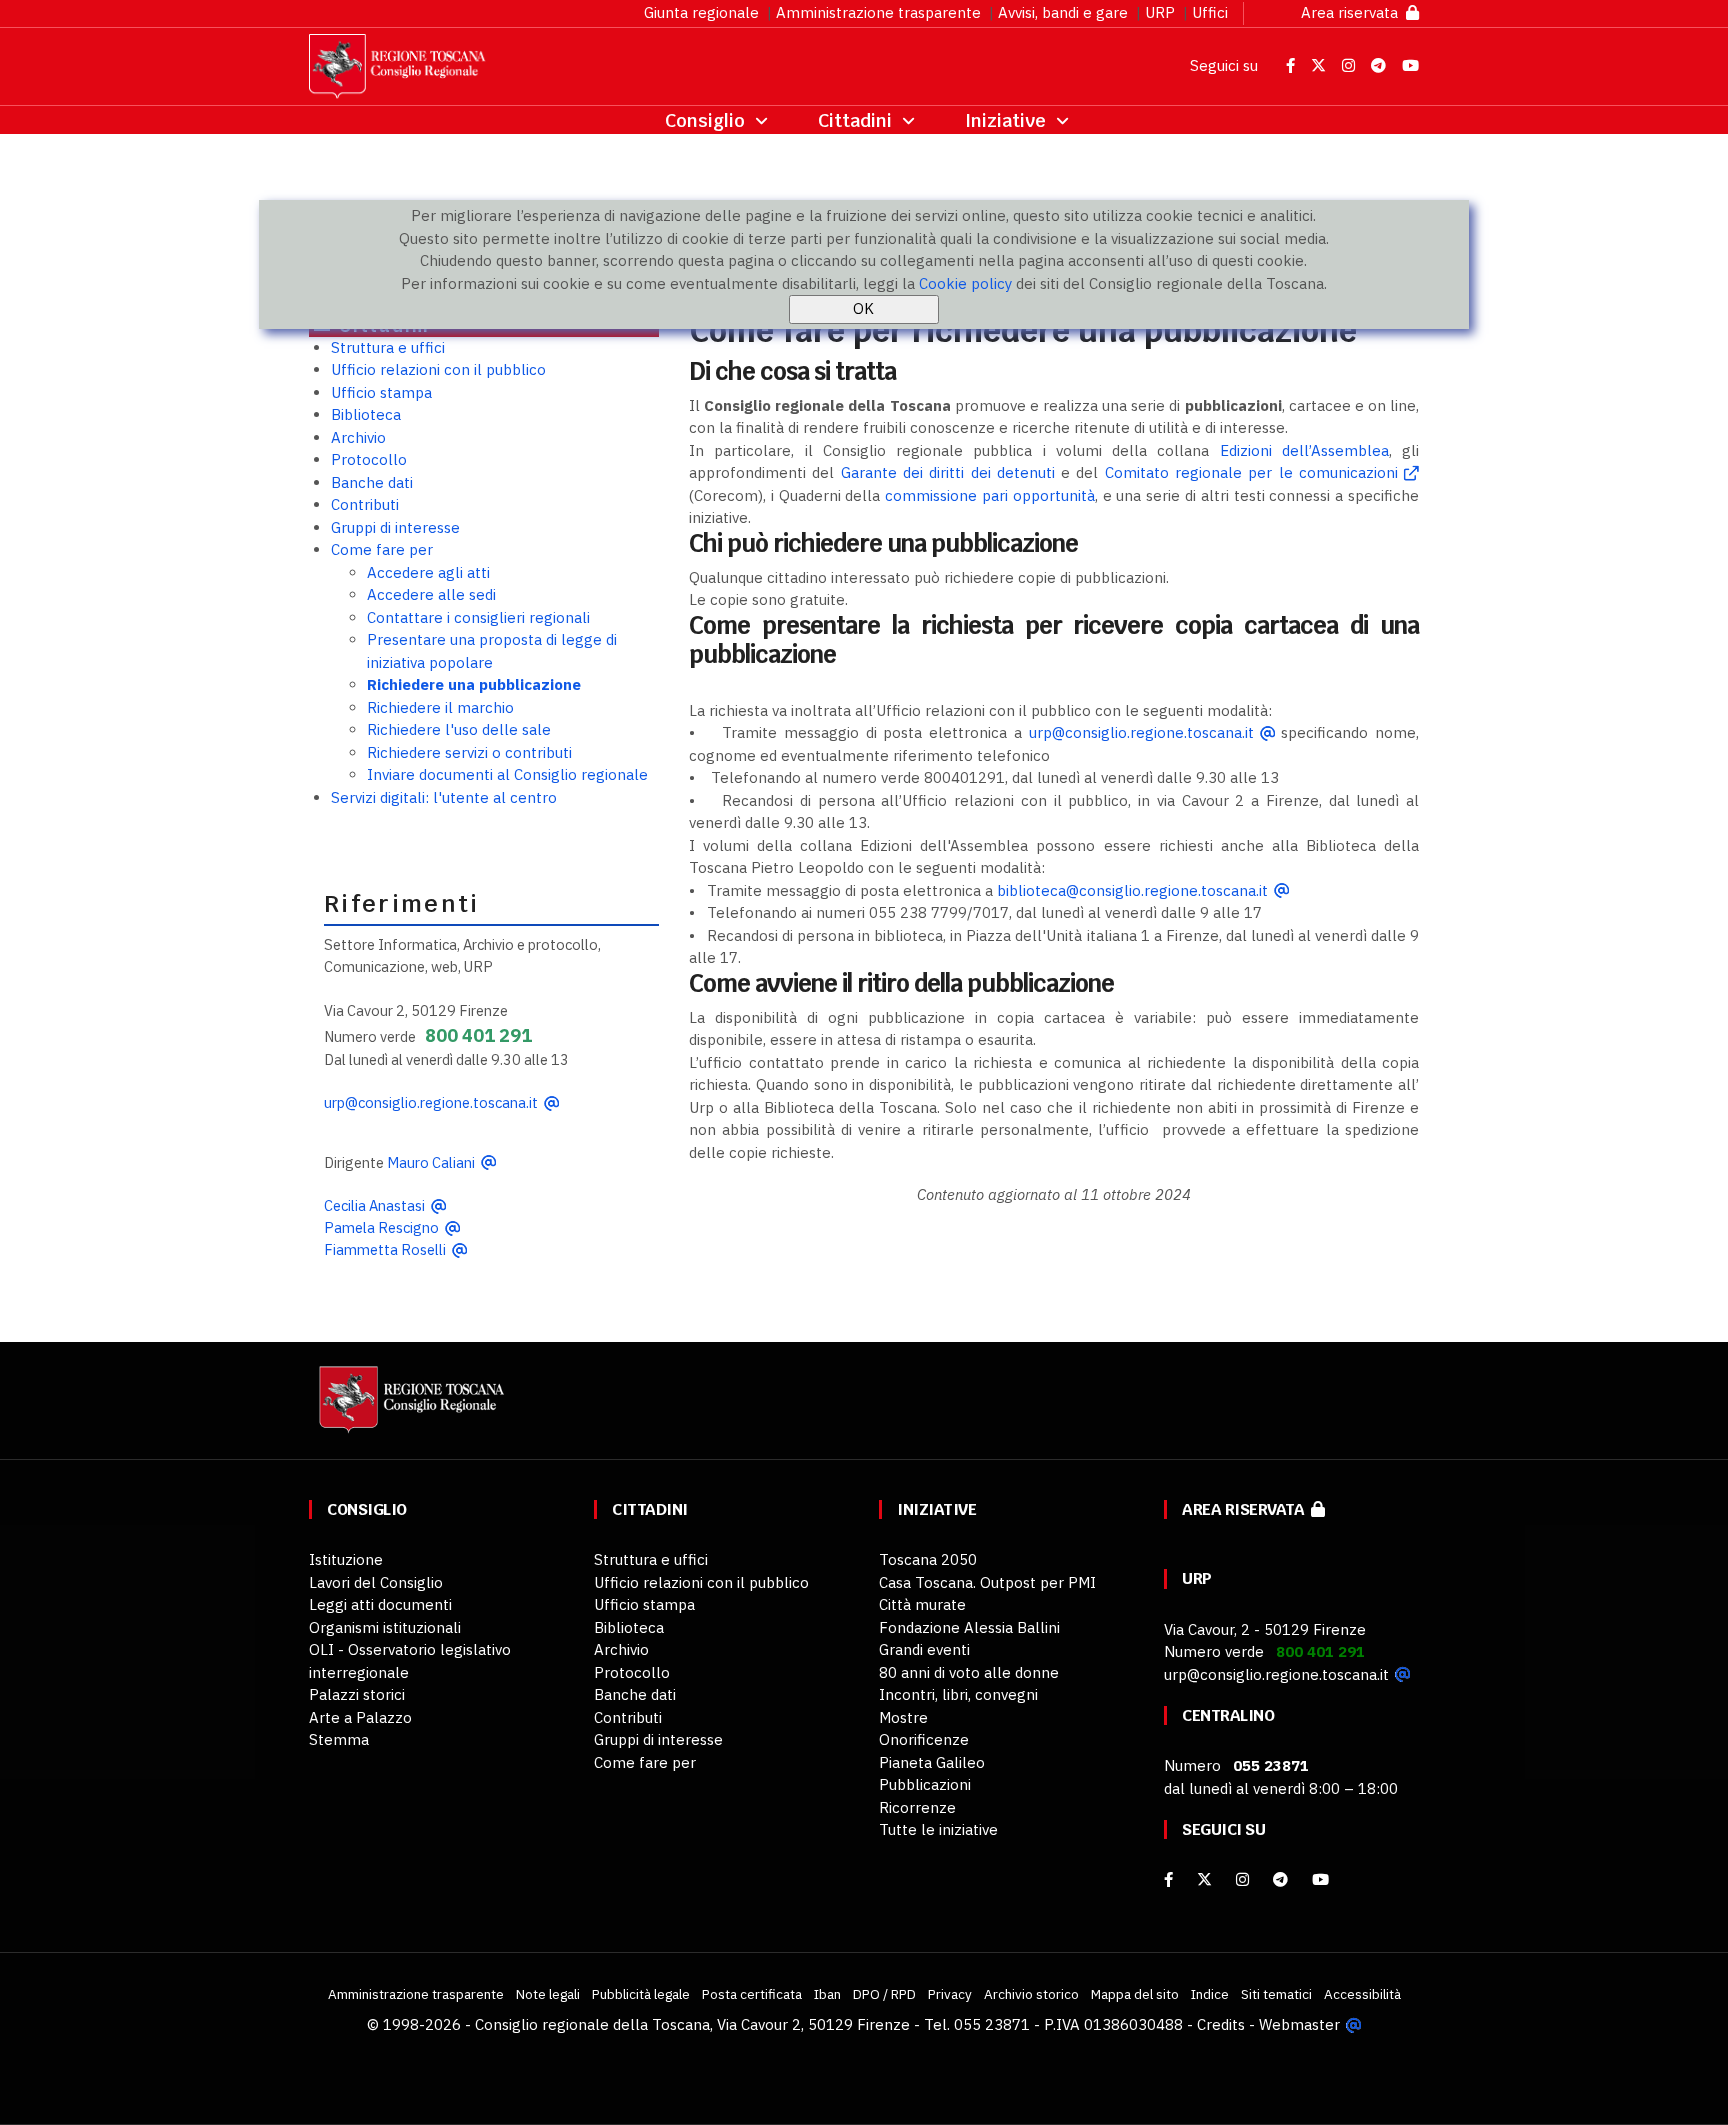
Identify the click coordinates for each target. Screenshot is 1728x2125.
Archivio (358, 437)
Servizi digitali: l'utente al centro (444, 797)
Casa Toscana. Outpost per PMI (987, 1582)
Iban (827, 1994)
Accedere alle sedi (431, 594)
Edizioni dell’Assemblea (1304, 450)
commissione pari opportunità (990, 495)
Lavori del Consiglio (376, 1582)
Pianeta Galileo (932, 1762)
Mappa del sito (1135, 1994)
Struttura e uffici (388, 347)
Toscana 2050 (928, 1559)
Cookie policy (965, 283)
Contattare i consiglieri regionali (478, 617)
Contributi (365, 504)
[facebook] (1168, 1879)
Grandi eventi (924, 1649)
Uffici (1210, 12)
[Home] (409, 1409)
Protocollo (369, 459)
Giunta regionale (701, 12)
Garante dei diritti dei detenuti (948, 472)
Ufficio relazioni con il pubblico (438, 369)
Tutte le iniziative (938, 1829)
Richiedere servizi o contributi (469, 752)
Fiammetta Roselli (385, 1249)
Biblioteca (366, 414)
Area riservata (1353, 12)
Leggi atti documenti (380, 1604)
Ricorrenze (917, 1807)
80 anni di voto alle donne (969, 1672)
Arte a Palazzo (360, 1717)
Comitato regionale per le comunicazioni (1251, 472)
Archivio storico (1031, 1994)
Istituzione (346, 1559)
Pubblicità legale (641, 1994)
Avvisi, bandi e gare (1063, 12)
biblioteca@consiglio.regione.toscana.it (1132, 890)
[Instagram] (1242, 1879)
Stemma (339, 1739)
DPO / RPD (884, 1994)
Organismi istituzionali (385, 1627)
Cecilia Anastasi (374, 1205)
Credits (1221, 2024)
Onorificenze (924, 1739)
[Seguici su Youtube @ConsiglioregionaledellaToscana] (1410, 65)
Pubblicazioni (925, 1784)
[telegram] (1282, 1879)
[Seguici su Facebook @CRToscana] (1292, 65)
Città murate (922, 1604)
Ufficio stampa (381, 392)
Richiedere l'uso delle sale (459, 729)
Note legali (548, 1994)
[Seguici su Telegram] (1380, 65)
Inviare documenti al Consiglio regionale (507, 774)
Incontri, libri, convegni (958, 1694)
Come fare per (382, 549)
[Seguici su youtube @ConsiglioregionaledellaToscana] (1320, 1879)
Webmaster (1299, 2024)
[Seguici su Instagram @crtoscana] (1350, 65)
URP (1160, 12)
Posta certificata (752, 1994)
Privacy (950, 1994)
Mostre (903, 1717)
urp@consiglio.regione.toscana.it (431, 1102)
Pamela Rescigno (381, 1227)
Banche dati (372, 482)
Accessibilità (1362, 1994)
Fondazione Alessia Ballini (969, 1627)
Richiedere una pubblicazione (474, 684)
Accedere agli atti (428, 572)
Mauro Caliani (431, 1162)
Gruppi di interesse (395, 527)
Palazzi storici (357, 1694)
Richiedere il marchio (440, 707)
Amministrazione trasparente (878, 12)
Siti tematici (1276, 1994)
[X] (1204, 1879)
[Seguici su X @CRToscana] (1320, 65)
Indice (1210, 1994)
